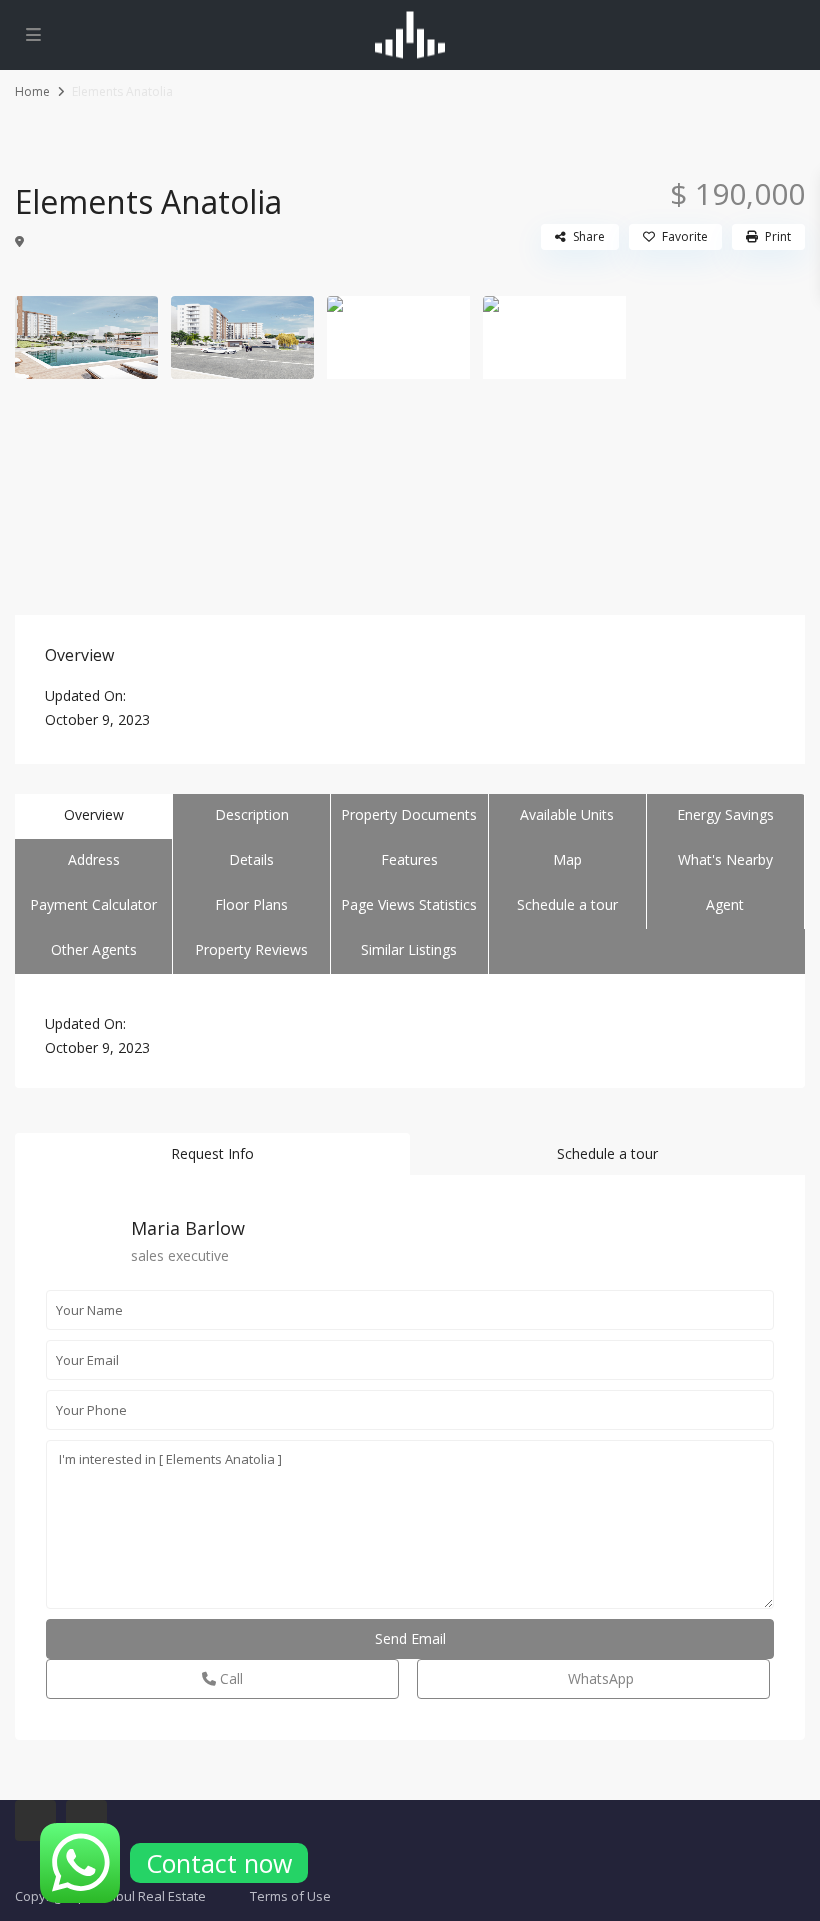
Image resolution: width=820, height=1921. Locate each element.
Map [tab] (567, 859)
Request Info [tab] (212, 1153)
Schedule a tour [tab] (567, 904)
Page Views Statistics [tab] (409, 904)
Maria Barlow (188, 1228)
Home (32, 91)
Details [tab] (251, 859)
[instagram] (86, 1820)
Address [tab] (94, 859)
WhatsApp (599, 1678)
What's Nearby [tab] (725, 859)
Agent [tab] (725, 904)
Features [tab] (409, 859)
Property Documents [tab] (409, 814)
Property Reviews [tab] (251, 949)
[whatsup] (35, 1820)
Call (229, 1678)
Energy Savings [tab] (725, 814)
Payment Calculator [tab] (93, 904)
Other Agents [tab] (94, 949)
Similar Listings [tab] (409, 949)
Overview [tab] (94, 814)
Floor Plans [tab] (251, 904)
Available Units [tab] (567, 814)
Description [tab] (252, 814)
